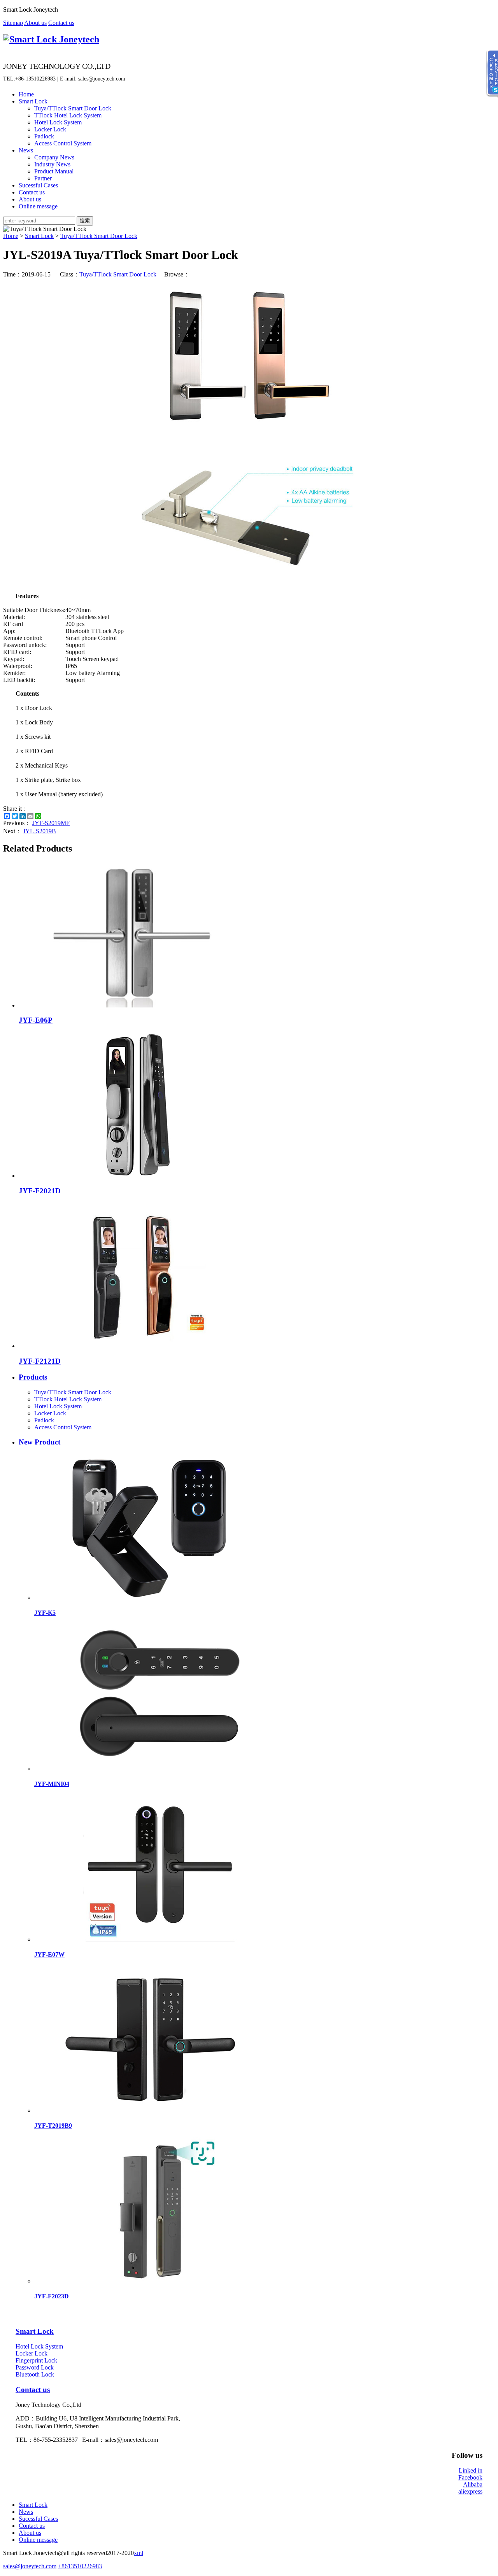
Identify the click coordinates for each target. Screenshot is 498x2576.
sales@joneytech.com (30, 2566)
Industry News (52, 164)
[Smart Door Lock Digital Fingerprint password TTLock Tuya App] (151, 2110)
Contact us (61, 23)
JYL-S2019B (39, 831)
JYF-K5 (45, 1613)
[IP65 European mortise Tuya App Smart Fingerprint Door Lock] (151, 1939)
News (26, 150)
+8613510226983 (80, 2566)
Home (26, 94)
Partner (43, 178)
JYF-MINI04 (52, 1784)
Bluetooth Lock (35, 2374)
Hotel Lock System (58, 122)
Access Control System (63, 143)
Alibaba (473, 2484)
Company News (54, 157)
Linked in (471, 2470)
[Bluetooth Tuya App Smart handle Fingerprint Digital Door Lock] (151, 1769)
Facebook (470, 2477)
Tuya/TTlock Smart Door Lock (73, 108)
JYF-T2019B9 (53, 2126)
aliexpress (470, 2491)
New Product (39, 1442)
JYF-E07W (49, 1954)
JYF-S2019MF (51, 823)
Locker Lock (50, 129)
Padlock (44, 136)
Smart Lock (33, 101)
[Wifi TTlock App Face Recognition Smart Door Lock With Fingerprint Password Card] (151, 2281)
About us (35, 23)
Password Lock (35, 2367)
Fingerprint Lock (36, 2360)
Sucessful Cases (38, 185)
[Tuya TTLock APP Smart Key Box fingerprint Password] (151, 1598)
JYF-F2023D (52, 2296)
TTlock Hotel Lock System (68, 115)
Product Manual (54, 171)
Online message (38, 206)
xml (139, 2553)
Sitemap (13, 23)
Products (33, 1377)
